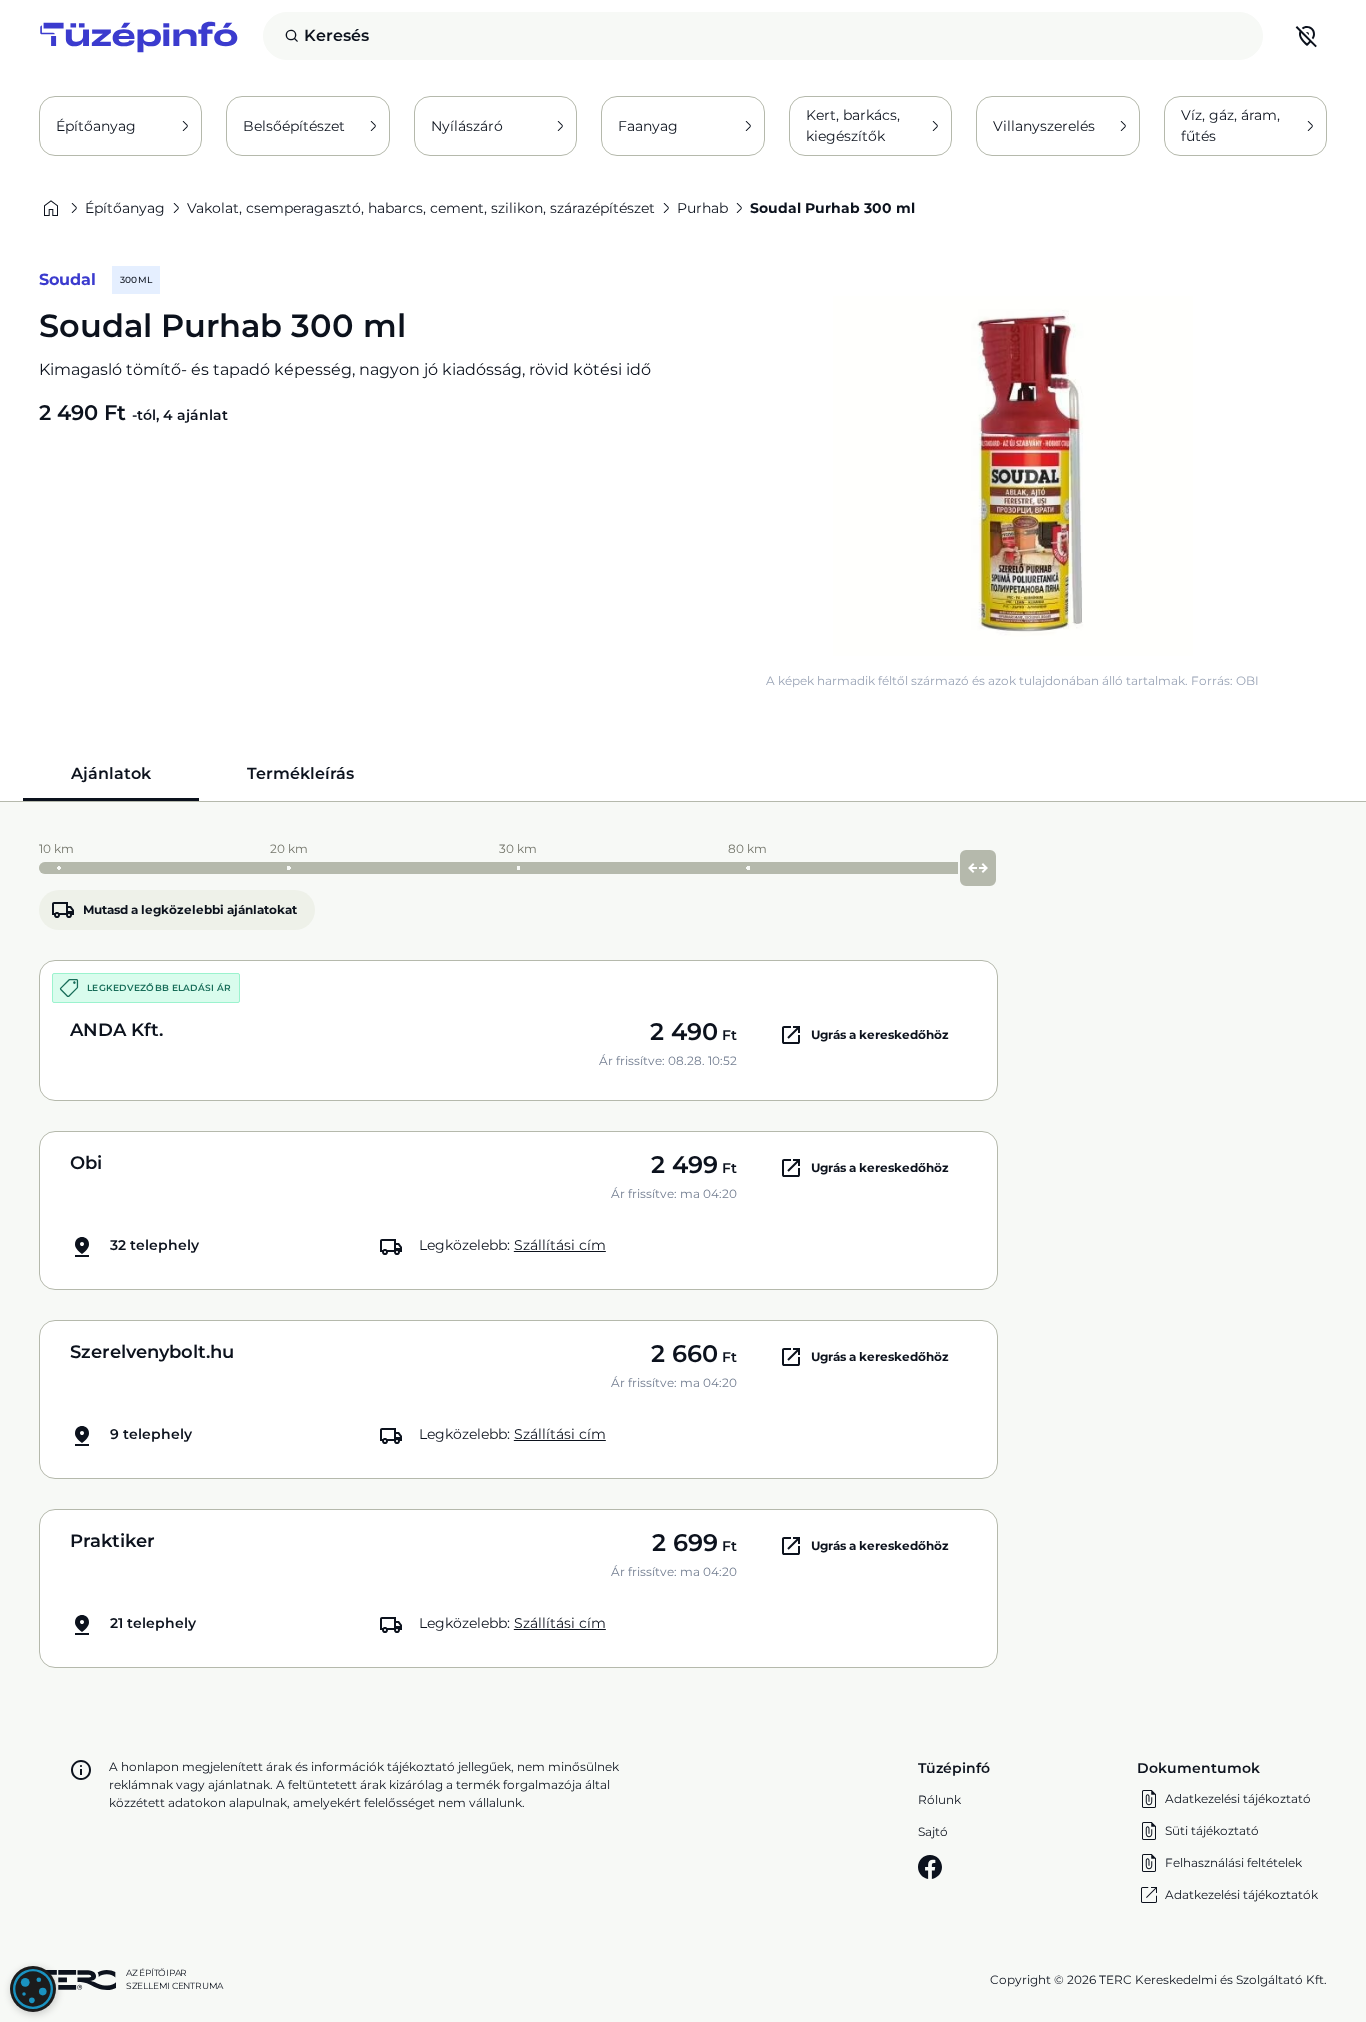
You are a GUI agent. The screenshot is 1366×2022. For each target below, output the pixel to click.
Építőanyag (96, 126)
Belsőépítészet (294, 126)
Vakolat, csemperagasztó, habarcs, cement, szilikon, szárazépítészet (421, 208)
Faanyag (648, 126)
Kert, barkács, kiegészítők (853, 125)
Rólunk (939, 1799)
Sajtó (933, 1831)
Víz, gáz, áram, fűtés (1230, 125)
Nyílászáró (467, 126)
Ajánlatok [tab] (111, 773)
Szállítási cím (560, 1245)
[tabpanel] (683, 1250)
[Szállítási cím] (1307, 36)
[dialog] (33, 1989)
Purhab (702, 208)
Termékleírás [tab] (300, 773)
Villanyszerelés (1044, 126)
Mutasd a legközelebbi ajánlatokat (190, 909)
